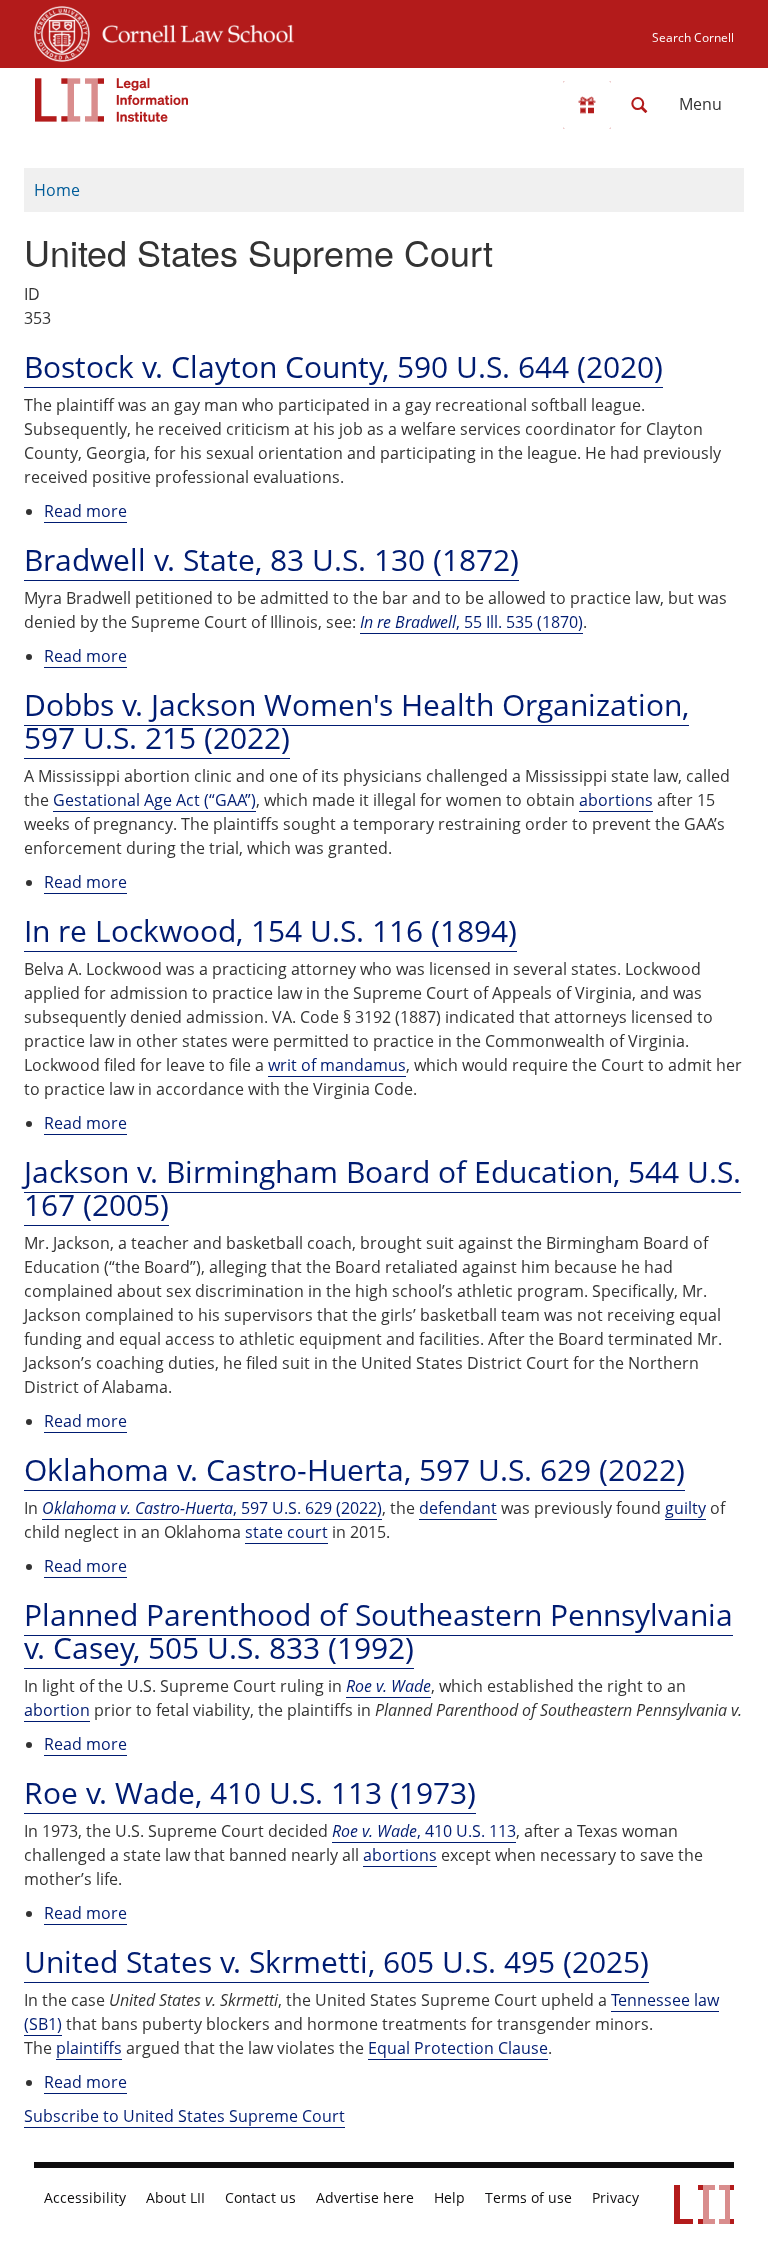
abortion (57, 1710)
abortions (616, 800)
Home (57, 190)
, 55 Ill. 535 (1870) (471, 622)
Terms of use (528, 2198)
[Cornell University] (62, 31)
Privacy (615, 2198)
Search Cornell (693, 37)
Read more (85, 511)
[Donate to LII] (587, 105)
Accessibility (85, 2198)
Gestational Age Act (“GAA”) (154, 800)
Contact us (260, 2198)
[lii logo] (112, 100)
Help (449, 2198)
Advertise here (365, 2198)
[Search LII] (639, 105)
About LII (175, 2198)
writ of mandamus (337, 1065)
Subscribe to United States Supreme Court (184, 2116)
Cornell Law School (192, 31)
